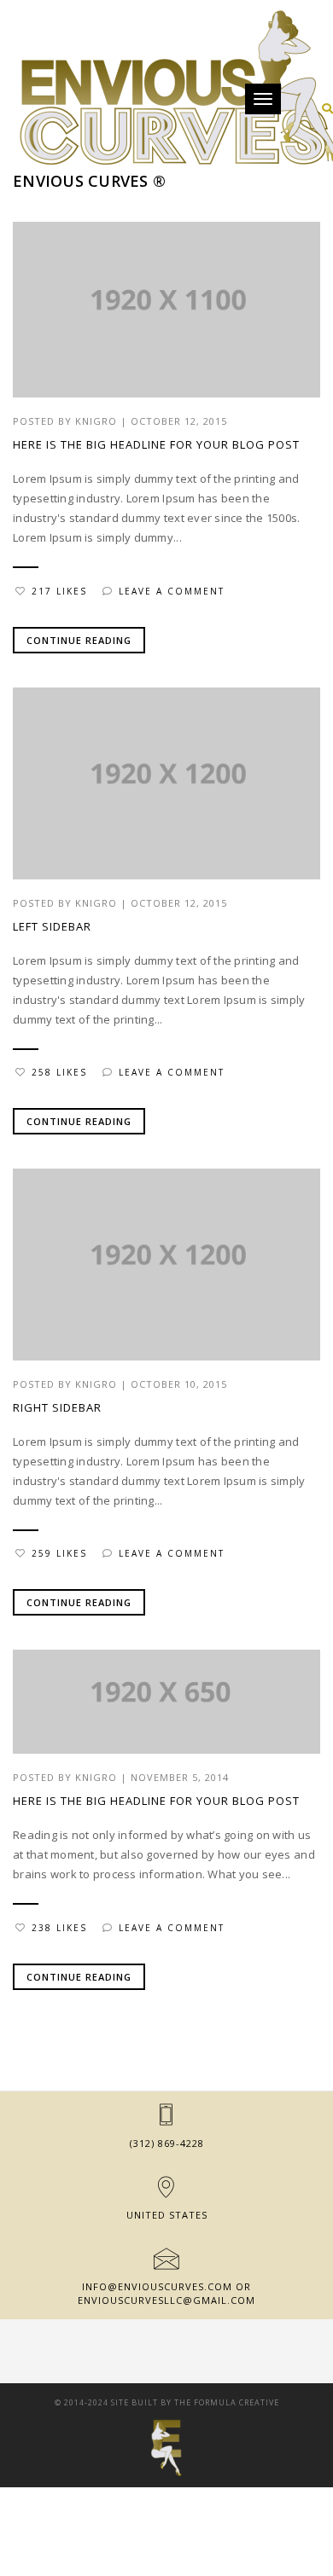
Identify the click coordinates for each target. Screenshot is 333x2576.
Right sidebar (57, 1407)
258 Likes (59, 1072)
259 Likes (59, 1553)
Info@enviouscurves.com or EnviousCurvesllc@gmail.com (166, 2293)
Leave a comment (172, 591)
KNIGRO (96, 421)
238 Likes (59, 1928)
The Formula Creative (227, 2402)
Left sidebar (52, 926)
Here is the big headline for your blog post (156, 444)
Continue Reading (79, 640)
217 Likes (59, 591)
